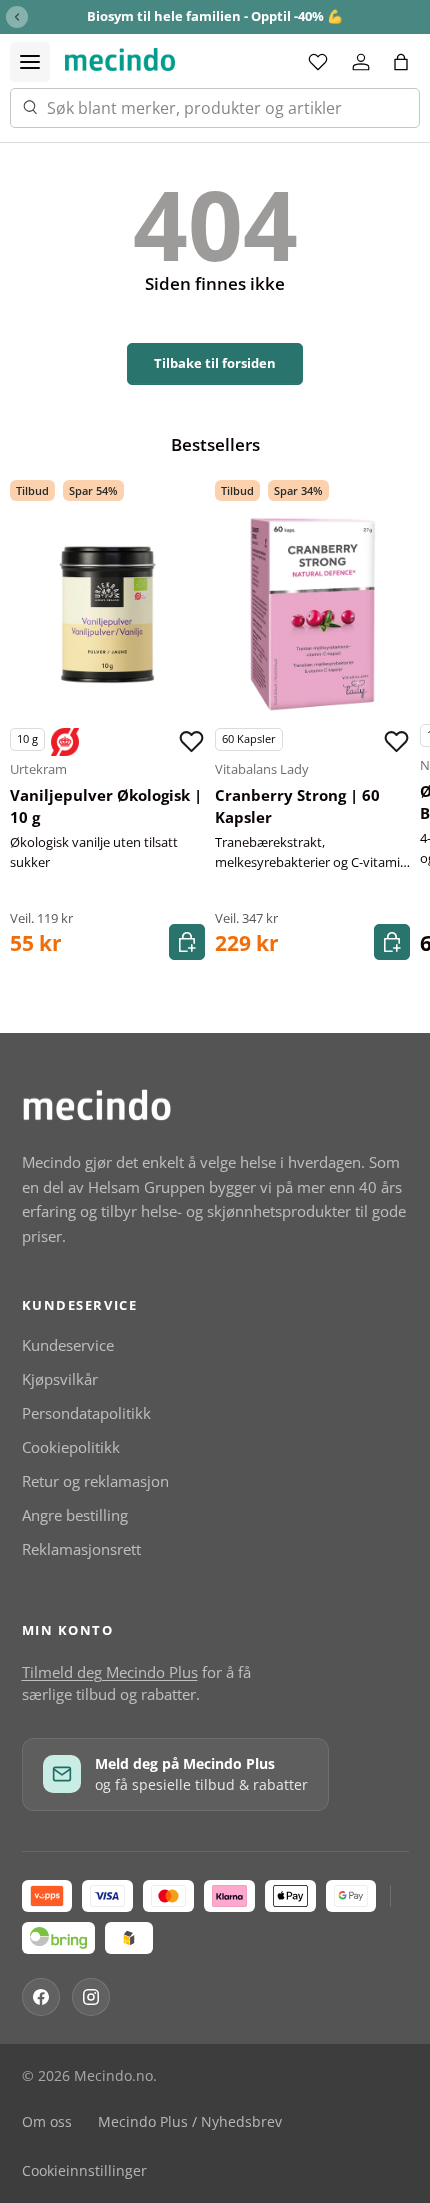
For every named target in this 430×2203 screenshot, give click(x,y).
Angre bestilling (75, 1515)
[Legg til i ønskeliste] (191, 742)
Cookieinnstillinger (84, 2171)
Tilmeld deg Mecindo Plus (110, 1672)
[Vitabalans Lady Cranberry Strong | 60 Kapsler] (312, 614)
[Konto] (361, 62)
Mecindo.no (113, 2076)
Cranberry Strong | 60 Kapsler (297, 806)
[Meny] (30, 62)
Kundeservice (68, 1345)
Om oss (47, 2122)
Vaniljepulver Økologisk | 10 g (106, 806)
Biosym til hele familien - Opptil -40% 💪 (215, 16)
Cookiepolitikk (71, 1447)
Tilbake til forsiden (215, 363)
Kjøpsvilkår (60, 1379)
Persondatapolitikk (86, 1413)
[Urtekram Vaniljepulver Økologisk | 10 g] (107, 614)
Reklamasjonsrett (81, 1549)
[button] (401, 62)
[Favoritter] (318, 62)
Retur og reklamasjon (95, 1481)
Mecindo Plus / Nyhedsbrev (190, 2122)
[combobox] (215, 108)
